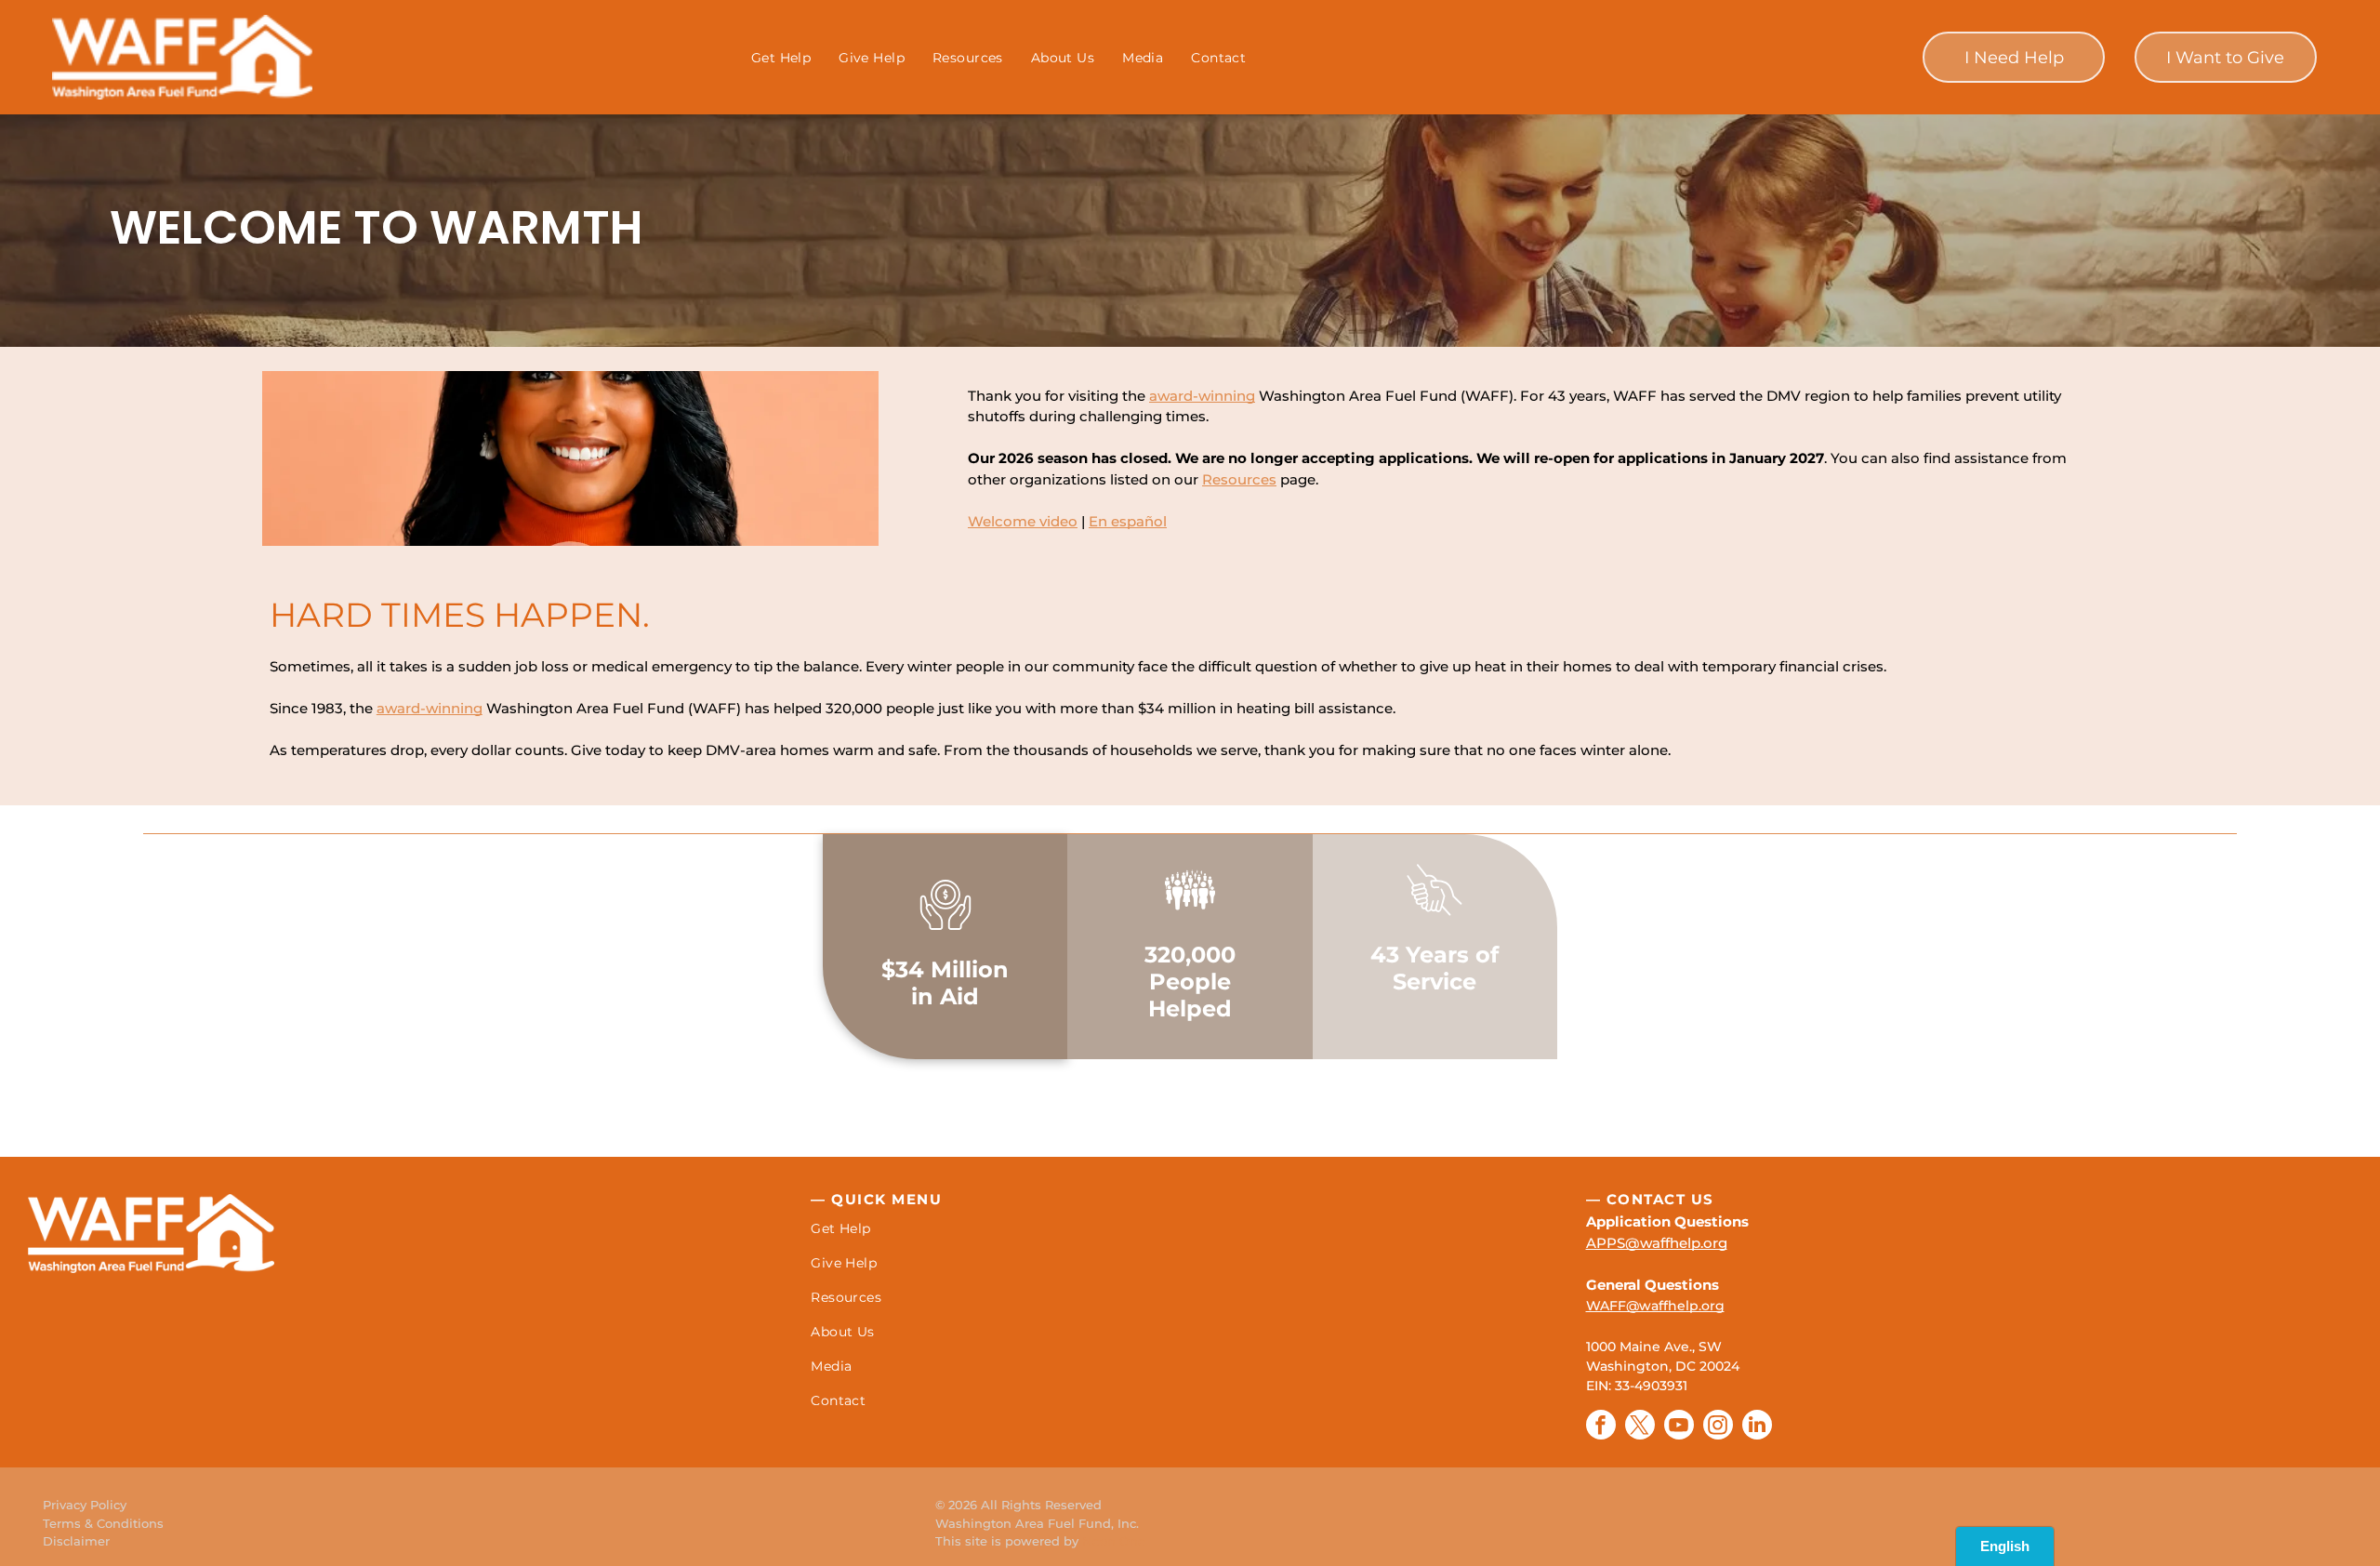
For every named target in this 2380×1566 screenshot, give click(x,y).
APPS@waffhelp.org (1657, 1243)
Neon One (1114, 1541)
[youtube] (1679, 1427)
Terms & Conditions (103, 1523)
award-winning (1202, 396)
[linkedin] (1757, 1427)
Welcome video (1023, 521)
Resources (1239, 479)
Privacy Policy (85, 1505)
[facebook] (1601, 1427)
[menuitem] (781, 58)
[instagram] (1718, 1427)
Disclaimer (76, 1541)
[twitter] (1640, 1427)
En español (1128, 521)
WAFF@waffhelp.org (1655, 1306)
